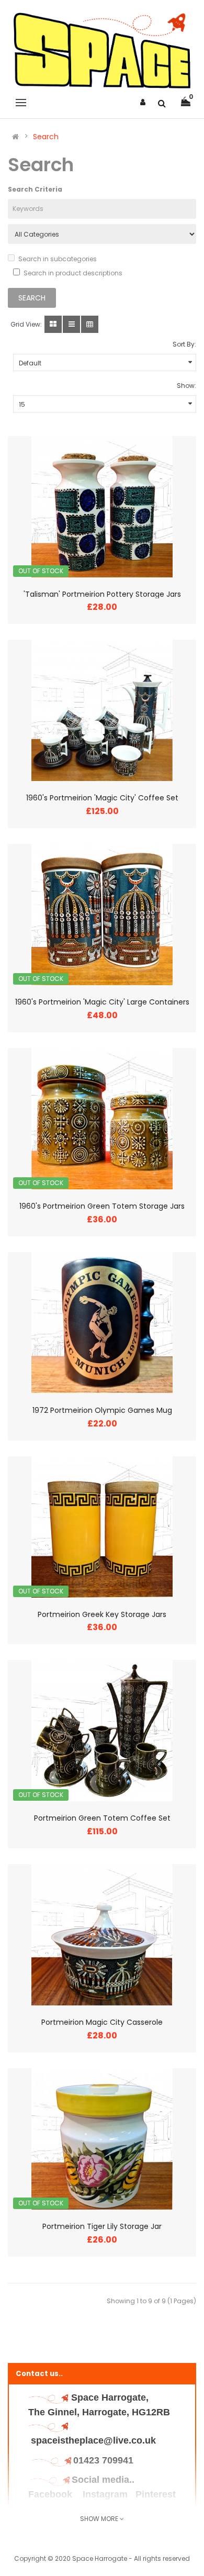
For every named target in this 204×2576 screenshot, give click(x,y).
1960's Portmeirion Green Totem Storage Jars (102, 1206)
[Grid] (53, 324)
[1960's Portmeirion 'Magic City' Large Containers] (102, 915)
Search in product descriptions (73, 273)
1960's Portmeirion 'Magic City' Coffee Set (102, 798)
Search (46, 137)
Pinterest (156, 2494)
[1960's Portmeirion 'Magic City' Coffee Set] (102, 710)
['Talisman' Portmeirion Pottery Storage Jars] (102, 507)
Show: (186, 386)
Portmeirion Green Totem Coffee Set (102, 1818)
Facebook (52, 2494)
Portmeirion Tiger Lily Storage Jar (102, 2226)
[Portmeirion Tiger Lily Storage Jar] (102, 2139)
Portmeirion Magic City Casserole (102, 2022)
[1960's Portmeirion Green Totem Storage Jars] (102, 1119)
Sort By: (184, 344)
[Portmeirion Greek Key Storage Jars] (102, 1527)
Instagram (105, 2494)
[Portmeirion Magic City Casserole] (102, 1935)
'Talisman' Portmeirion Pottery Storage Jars (102, 594)
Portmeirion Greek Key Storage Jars (102, 1614)
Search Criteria (35, 189)
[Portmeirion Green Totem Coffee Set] (102, 1731)
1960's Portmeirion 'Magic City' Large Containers (102, 1002)
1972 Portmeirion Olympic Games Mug (102, 1410)
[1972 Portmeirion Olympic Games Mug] (102, 1323)
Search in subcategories (58, 259)
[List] (71, 324)
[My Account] (143, 102)
